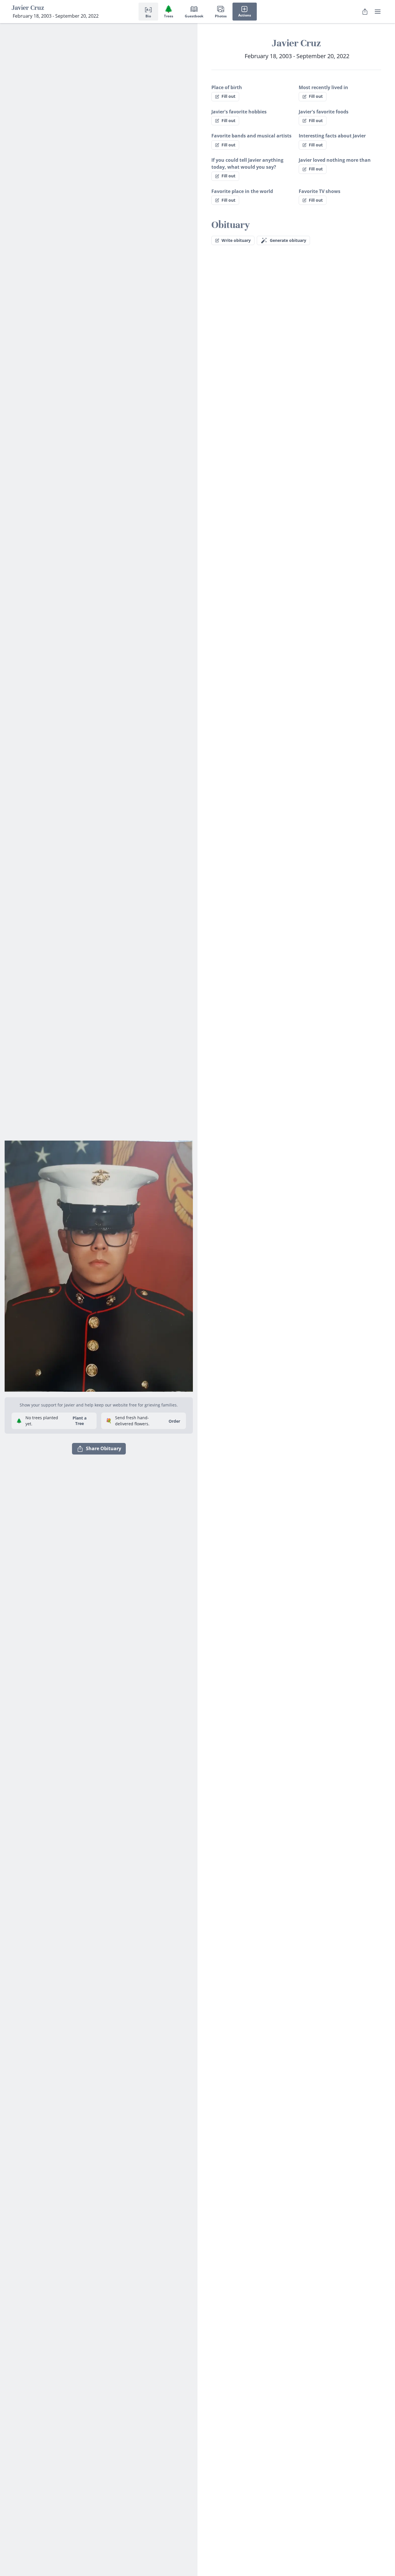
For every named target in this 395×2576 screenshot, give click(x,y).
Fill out (228, 96)
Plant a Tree (80, 1421)
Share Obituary (104, 1448)
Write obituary (236, 240)
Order (174, 1421)
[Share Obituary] (365, 12)
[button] (99, 1264)
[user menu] (378, 12)
